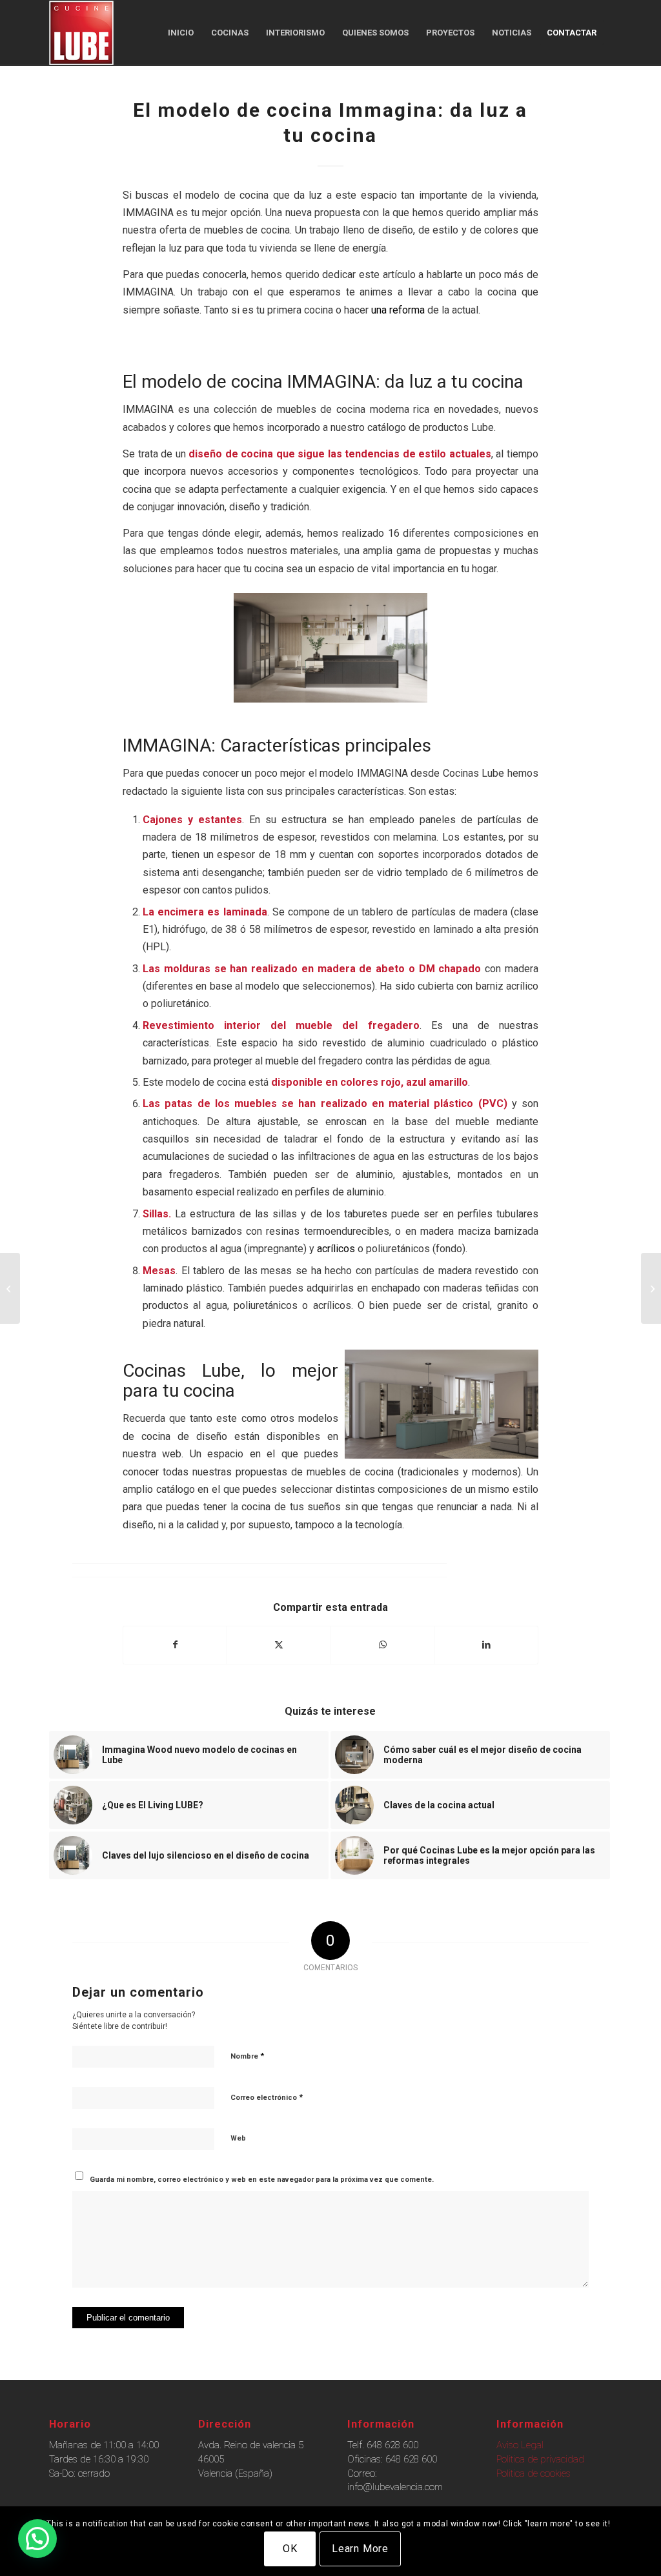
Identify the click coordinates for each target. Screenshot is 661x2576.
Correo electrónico (267, 2097)
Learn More (360, 2549)
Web (238, 2138)
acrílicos (336, 1249)
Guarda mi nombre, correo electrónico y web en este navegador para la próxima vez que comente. (262, 2180)
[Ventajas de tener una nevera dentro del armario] (10, 1288)
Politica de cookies (534, 2473)
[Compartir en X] (279, 1645)
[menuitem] (181, 33)
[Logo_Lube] (81, 33)
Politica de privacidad (540, 2459)
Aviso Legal (520, 2445)
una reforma (398, 310)
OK (290, 2549)
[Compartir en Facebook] (175, 1645)
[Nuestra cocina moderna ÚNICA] (651, 1288)
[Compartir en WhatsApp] (383, 1645)
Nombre (247, 2056)
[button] (37, 2539)
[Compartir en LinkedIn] (486, 1645)
